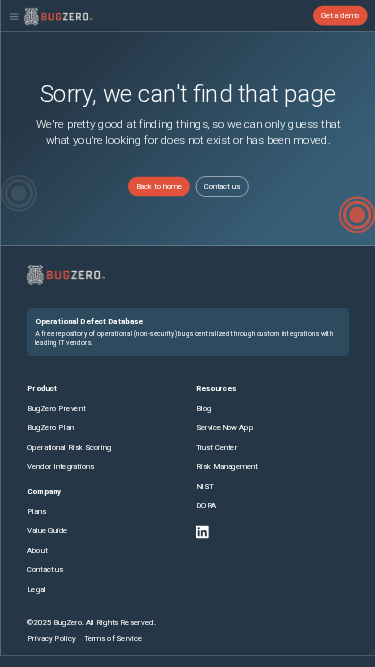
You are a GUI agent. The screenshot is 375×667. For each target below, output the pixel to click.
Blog (203, 407)
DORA (205, 505)
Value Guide (47, 530)
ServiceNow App (223, 427)
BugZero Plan (50, 427)
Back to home (158, 186)
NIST (203, 486)
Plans (37, 511)
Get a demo (339, 15)
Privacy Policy (51, 637)
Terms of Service (112, 637)
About (37, 550)
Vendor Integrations (60, 466)
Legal (36, 589)
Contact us (221, 186)
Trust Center (216, 446)
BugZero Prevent (56, 407)
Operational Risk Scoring (69, 446)
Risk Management (226, 466)
